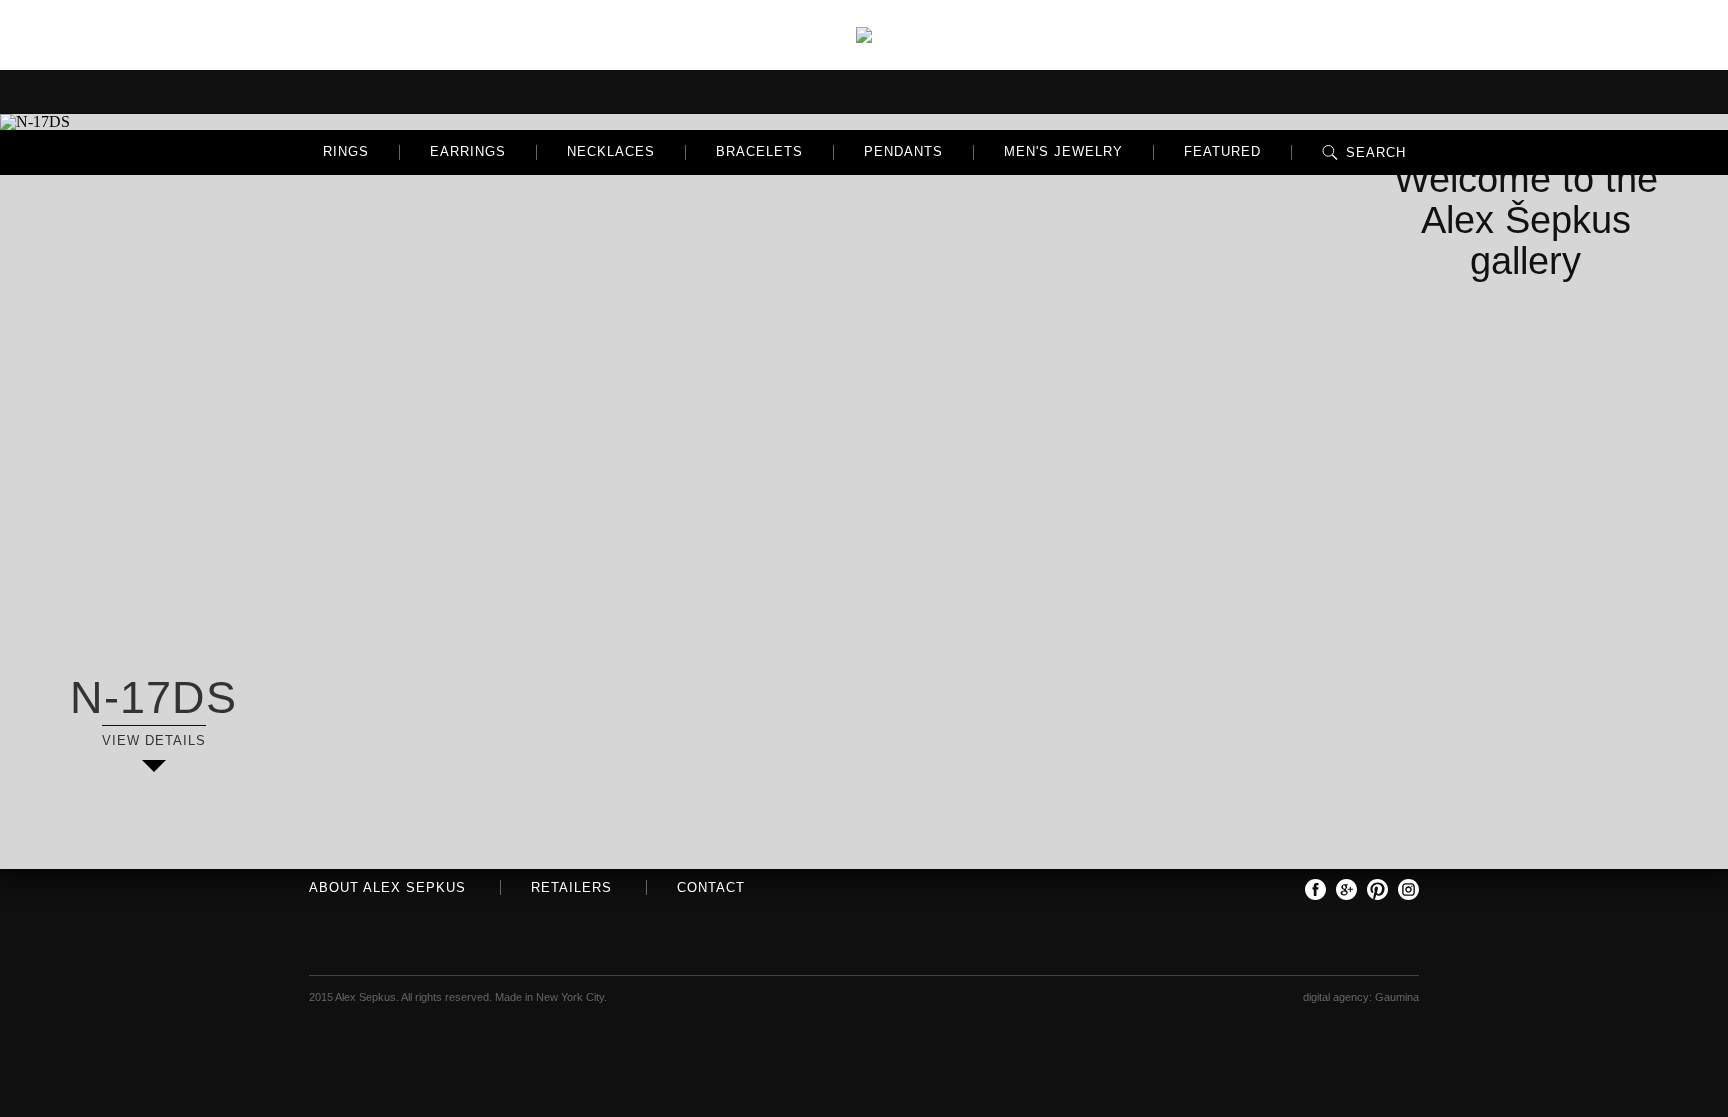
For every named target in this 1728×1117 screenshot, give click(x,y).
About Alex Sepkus (387, 887)
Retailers (571, 887)
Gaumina (1397, 997)
